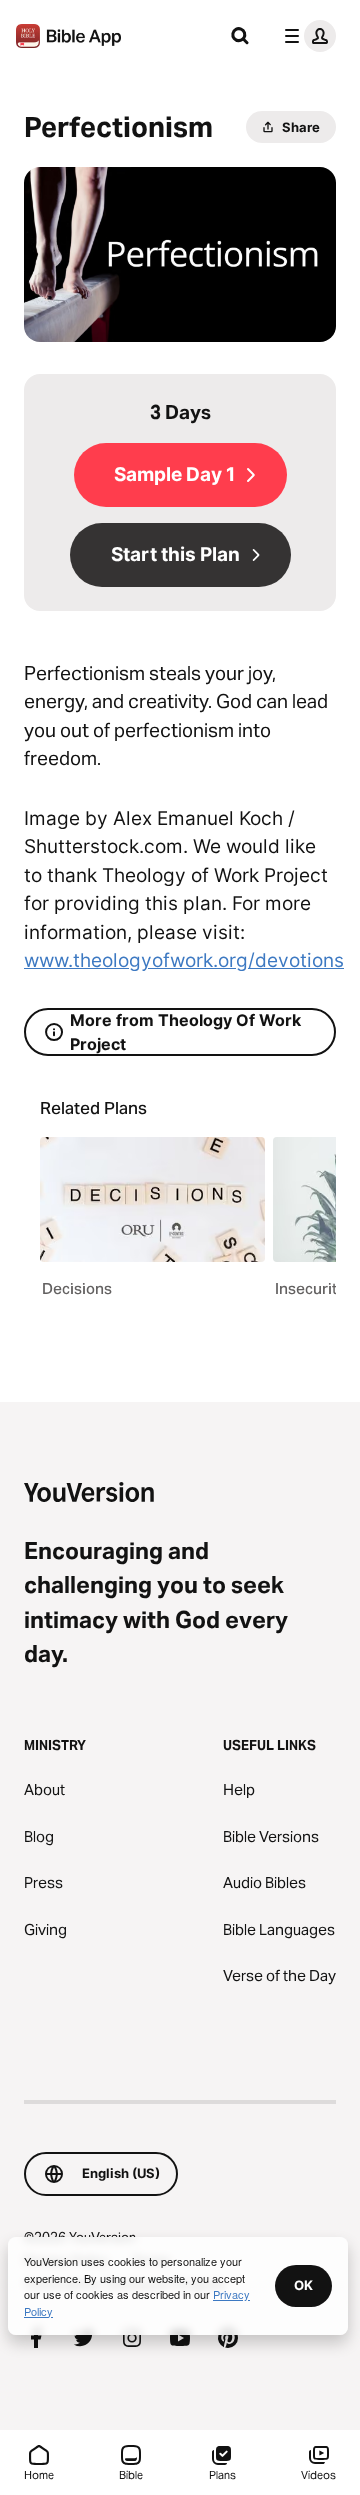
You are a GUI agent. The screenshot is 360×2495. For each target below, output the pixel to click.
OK (303, 2285)
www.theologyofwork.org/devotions (184, 960)
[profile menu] (306, 36)
